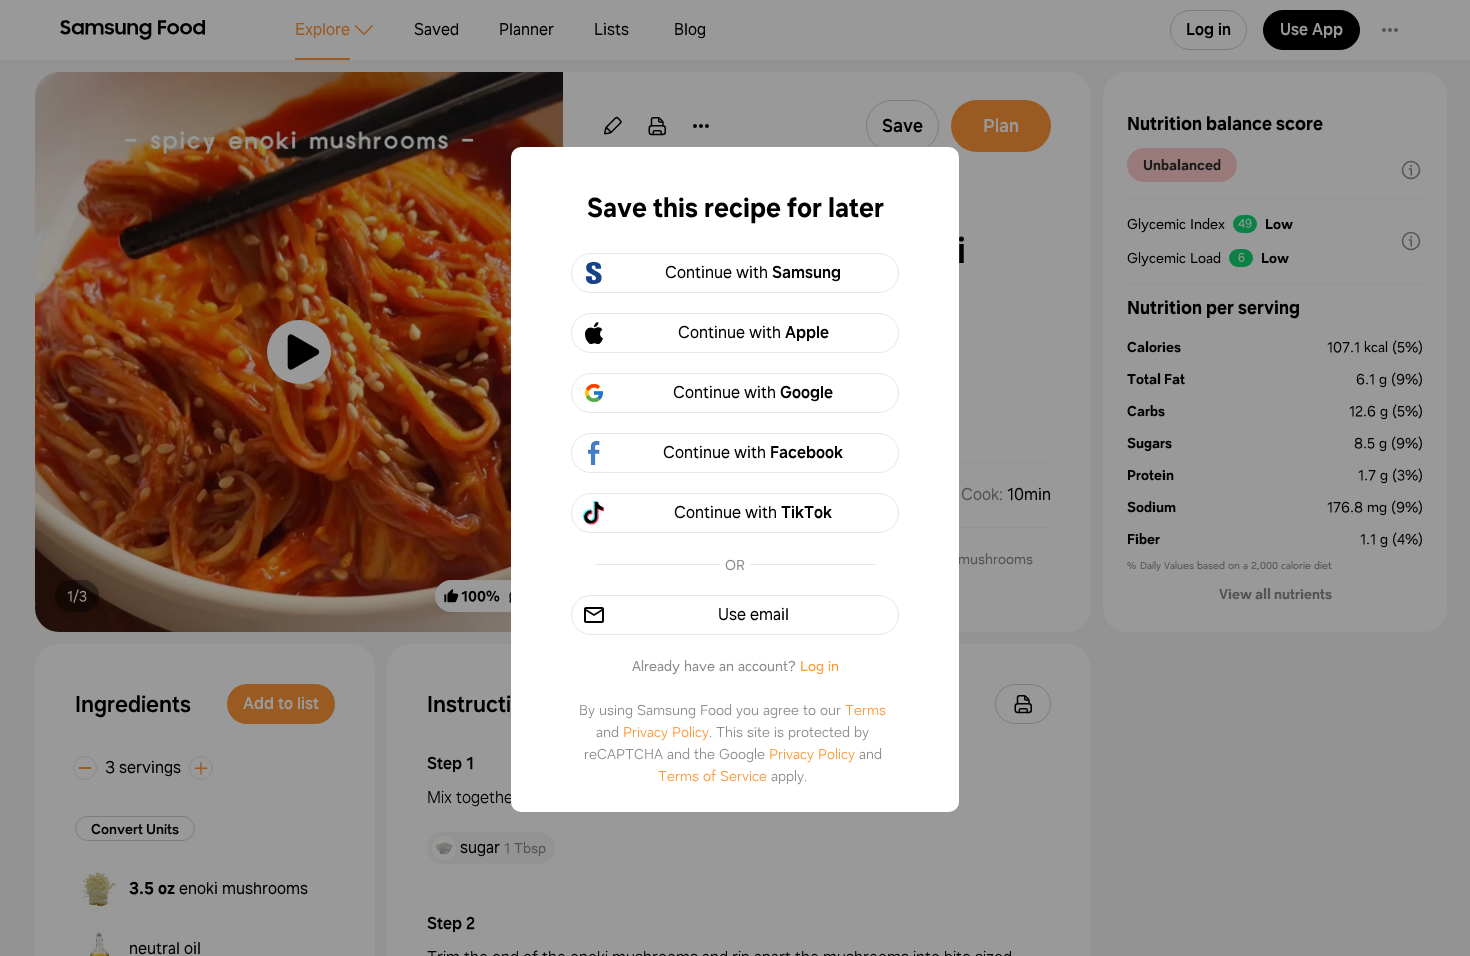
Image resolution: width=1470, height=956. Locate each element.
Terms (865, 710)
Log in (819, 666)
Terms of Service (712, 776)
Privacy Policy (666, 732)
